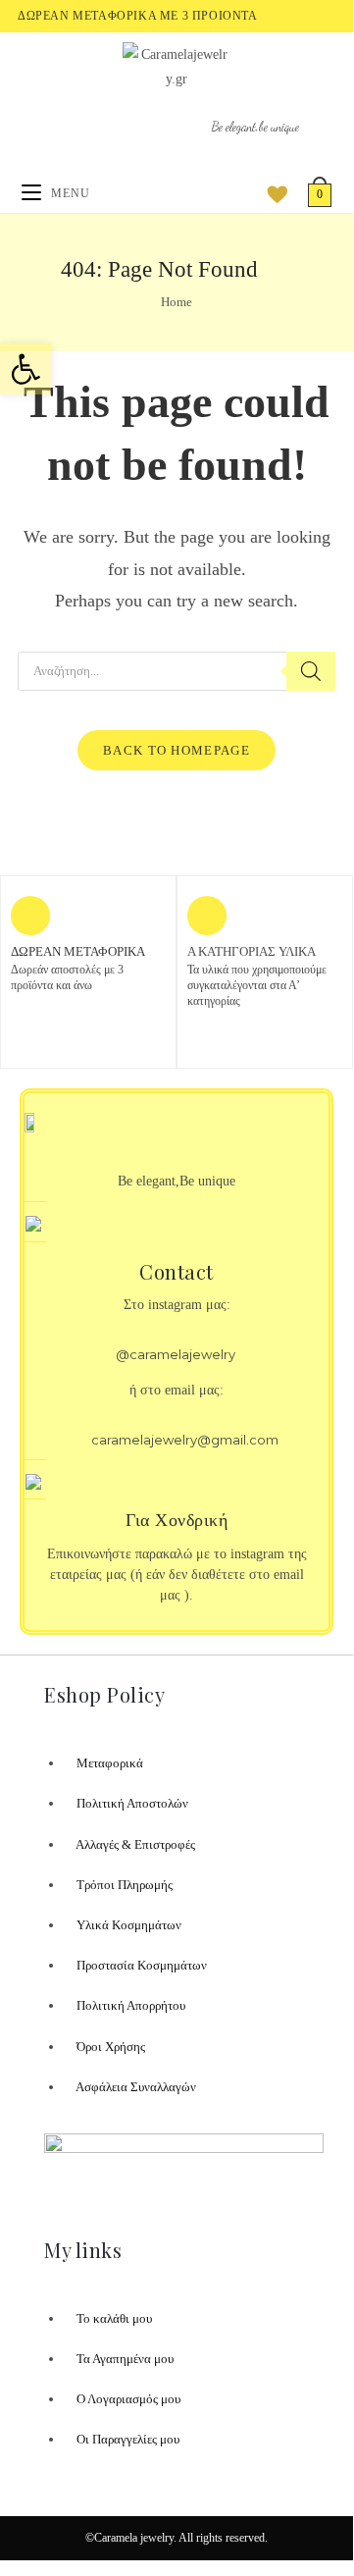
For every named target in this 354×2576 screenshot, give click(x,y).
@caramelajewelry (176, 1354)
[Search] (311, 671)
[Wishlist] (271, 193)
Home (177, 302)
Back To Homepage (177, 750)
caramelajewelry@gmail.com (185, 1440)
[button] (25, 369)
